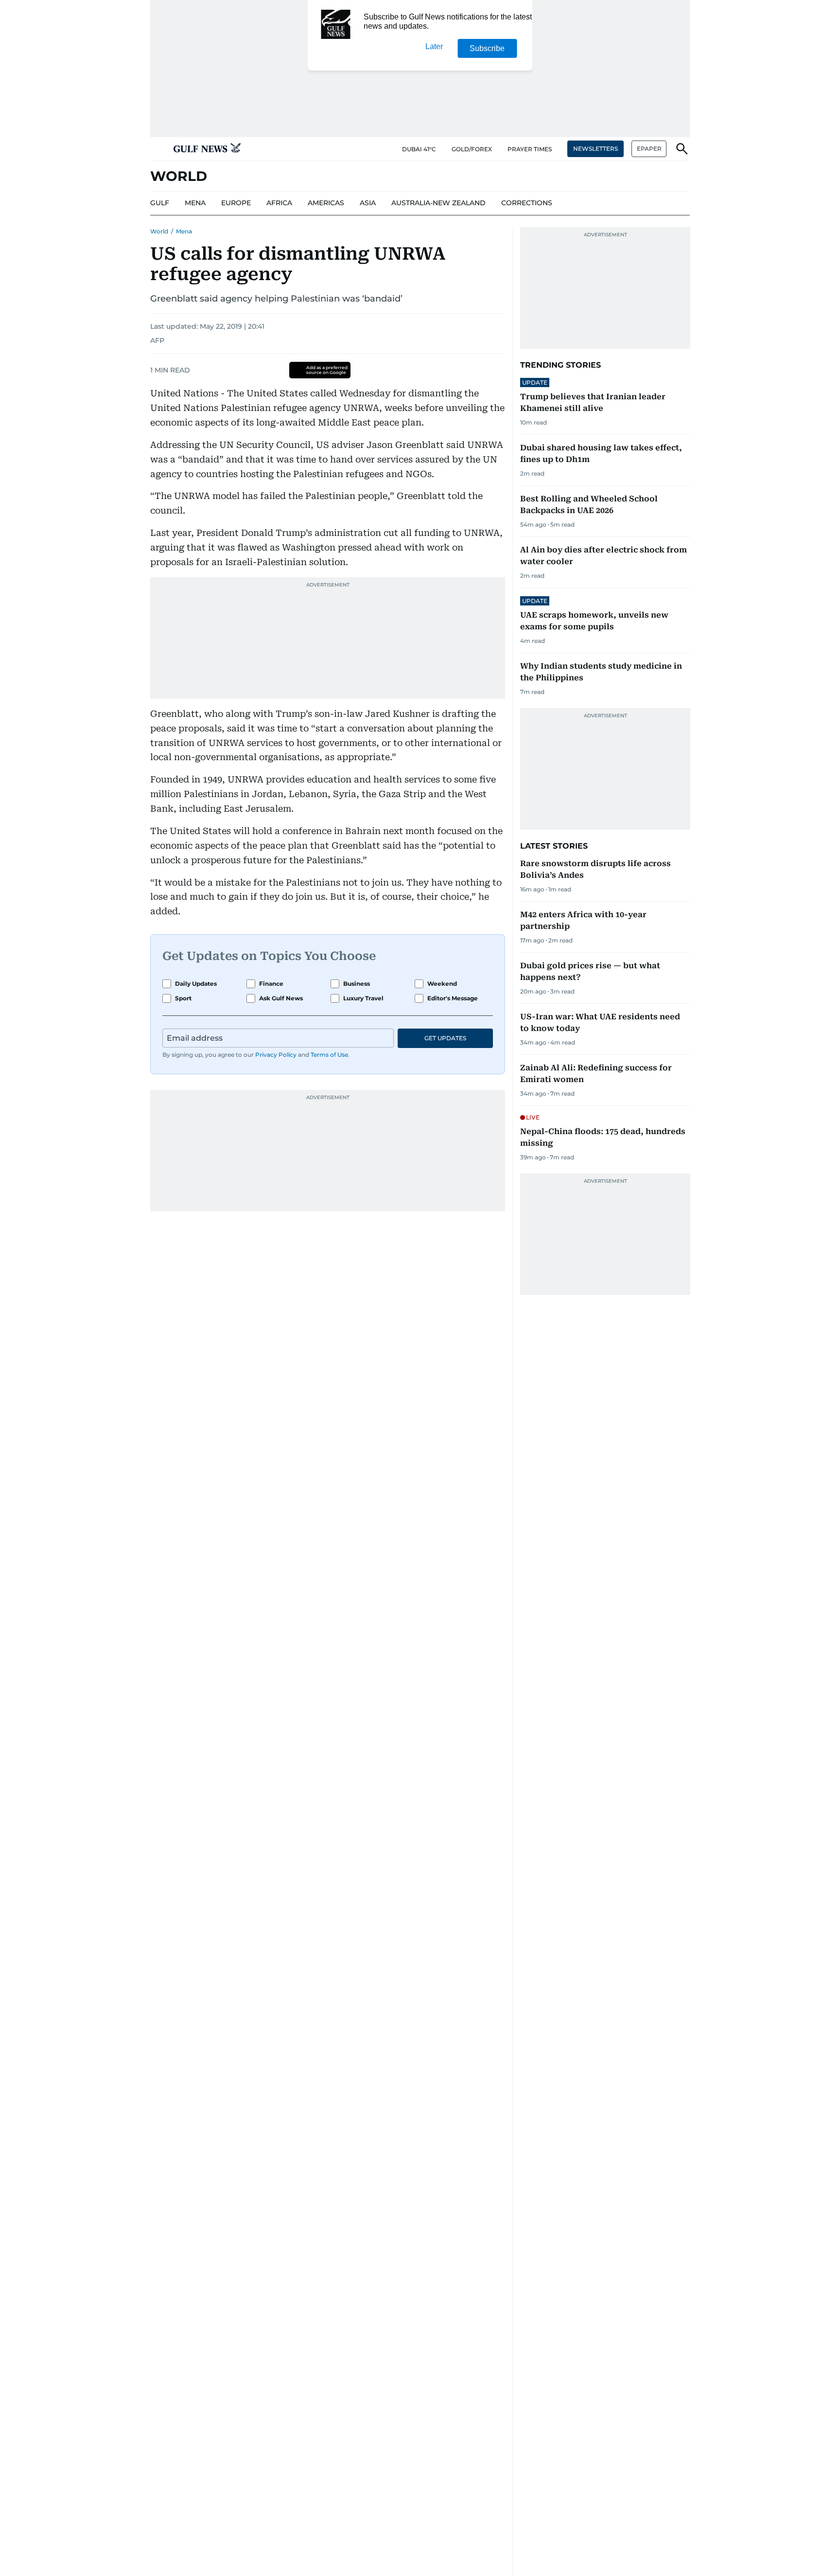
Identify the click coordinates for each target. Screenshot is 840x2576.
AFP (157, 340)
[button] (158, 149)
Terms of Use (329, 1055)
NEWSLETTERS (595, 149)
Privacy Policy (276, 1055)
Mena (184, 231)
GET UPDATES (445, 1038)
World (159, 231)
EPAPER (649, 149)
